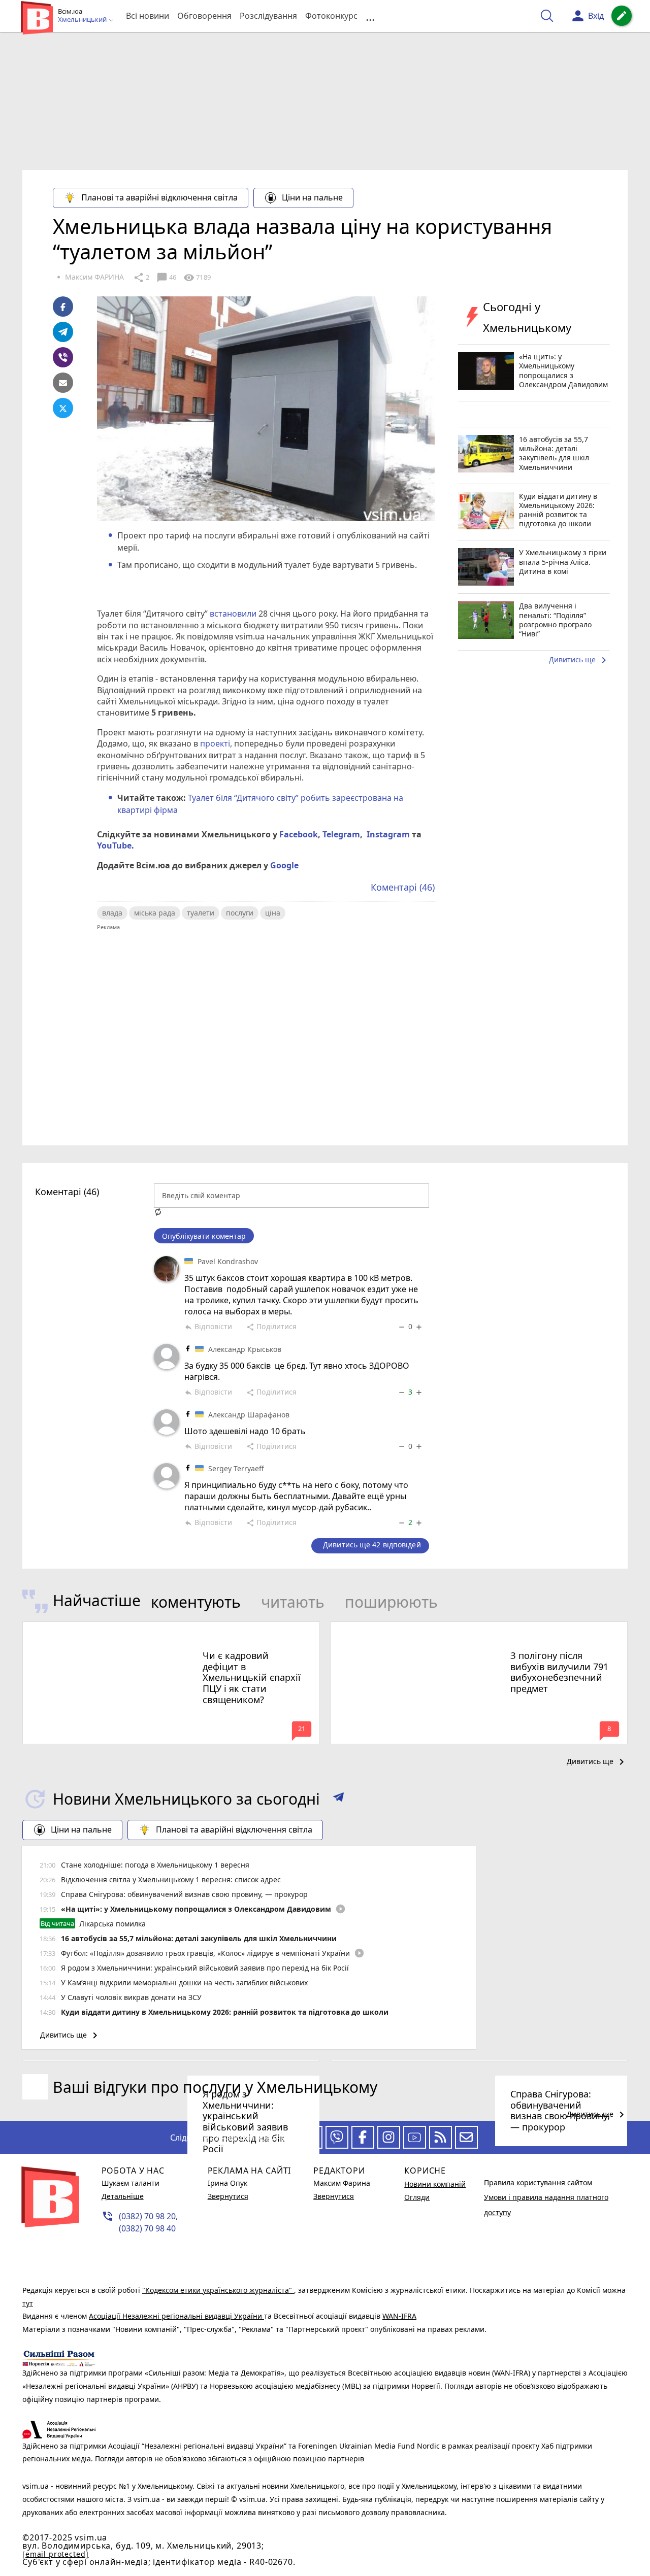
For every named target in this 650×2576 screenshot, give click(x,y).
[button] (338, 1799)
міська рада (155, 913)
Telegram (340, 834)
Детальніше (123, 2196)
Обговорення (204, 16)
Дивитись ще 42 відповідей (372, 1545)
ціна (273, 913)
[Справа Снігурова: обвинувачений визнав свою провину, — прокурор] (479, 2061)
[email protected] (55, 2554)
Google (284, 865)
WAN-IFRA (399, 2316)
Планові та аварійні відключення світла (159, 197)
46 (166, 278)
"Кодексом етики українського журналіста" (218, 2290)
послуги (240, 913)
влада (112, 913)
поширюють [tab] (391, 1602)
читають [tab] (293, 1602)
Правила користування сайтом (538, 2182)
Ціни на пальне (312, 197)
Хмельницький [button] (83, 20)
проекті (214, 743)
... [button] (370, 16)
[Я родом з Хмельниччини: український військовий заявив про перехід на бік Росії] (171, 2061)
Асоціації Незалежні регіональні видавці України (176, 2316)
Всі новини (148, 16)
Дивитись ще (579, 660)
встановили (233, 614)
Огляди (417, 2197)
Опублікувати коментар (204, 1236)
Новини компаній (435, 2184)
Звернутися (228, 2196)
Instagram (386, 834)
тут (28, 2303)
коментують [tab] (196, 1602)
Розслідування (268, 16)
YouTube (114, 845)
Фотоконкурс (331, 16)
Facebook (298, 834)
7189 (197, 278)
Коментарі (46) (403, 887)
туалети (201, 913)
